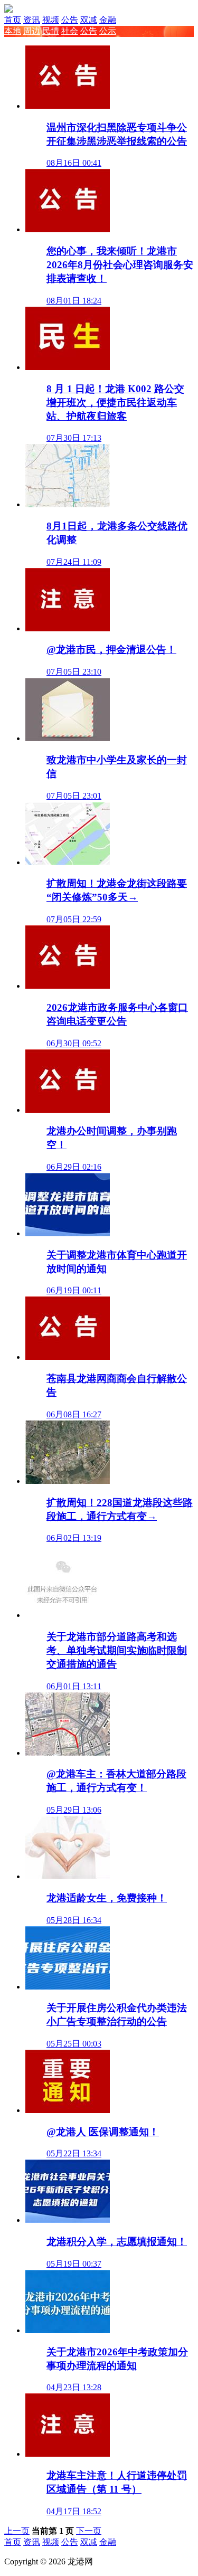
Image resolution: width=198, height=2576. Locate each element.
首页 (13, 20)
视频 (51, 20)
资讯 (32, 20)
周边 (32, 31)
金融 (108, 20)
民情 (51, 31)
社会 (70, 31)
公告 (70, 20)
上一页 (17, 2531)
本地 (13, 31)
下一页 (89, 2531)
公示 (108, 31)
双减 (89, 20)
